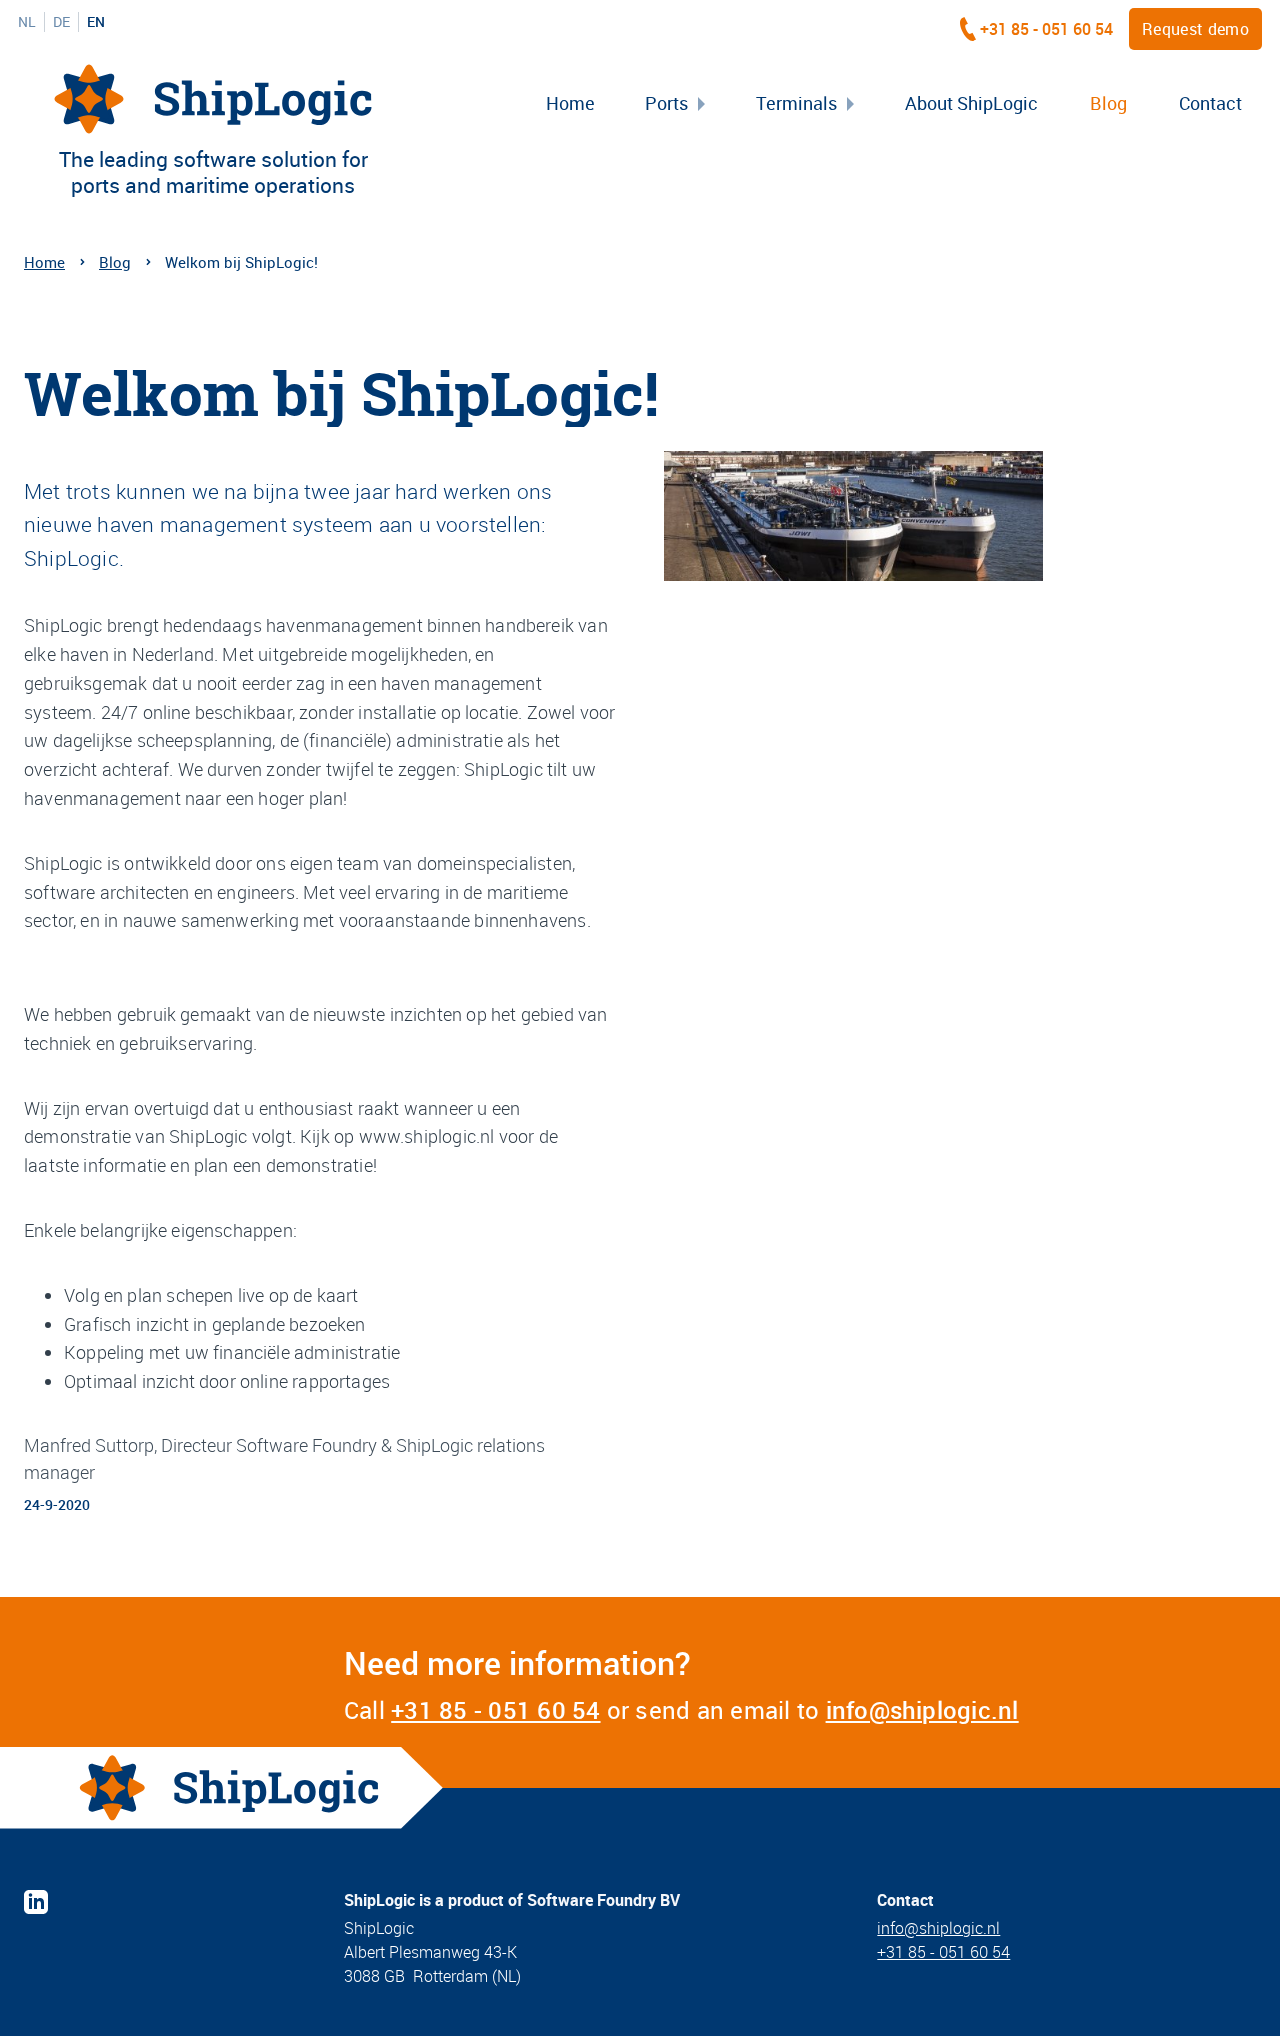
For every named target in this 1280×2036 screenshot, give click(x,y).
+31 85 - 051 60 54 (1046, 29)
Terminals (796, 103)
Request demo (1195, 29)
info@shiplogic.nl (922, 1710)
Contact (1210, 103)
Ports (666, 103)
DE (61, 22)
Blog (1108, 103)
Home (570, 103)
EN (96, 22)
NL (27, 22)
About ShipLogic (971, 103)
